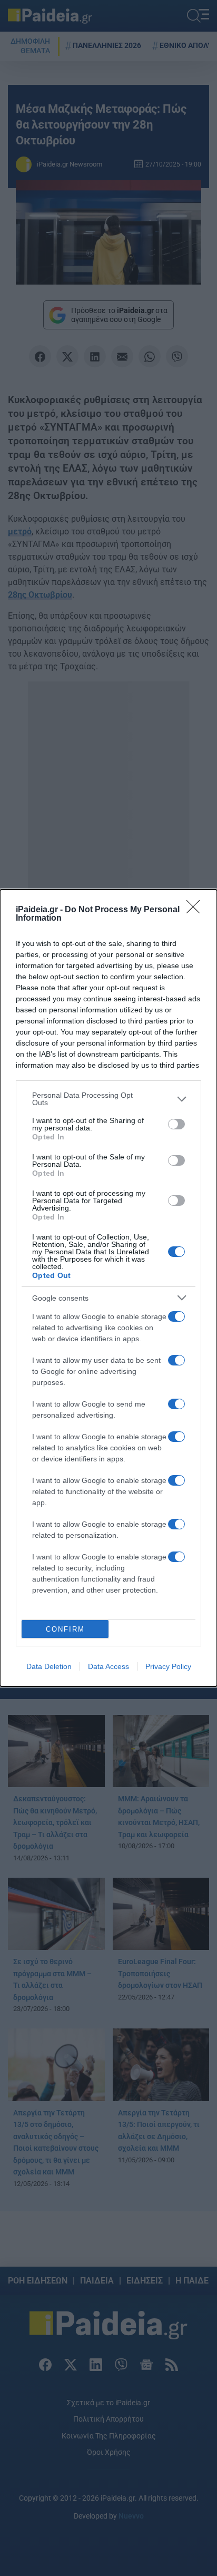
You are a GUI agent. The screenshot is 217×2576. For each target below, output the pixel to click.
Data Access (108, 1666)
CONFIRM (65, 1629)
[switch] (176, 1124)
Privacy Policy (168, 1666)
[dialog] (108, 1288)
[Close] (196, 910)
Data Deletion (49, 1666)
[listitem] (108, 1099)
